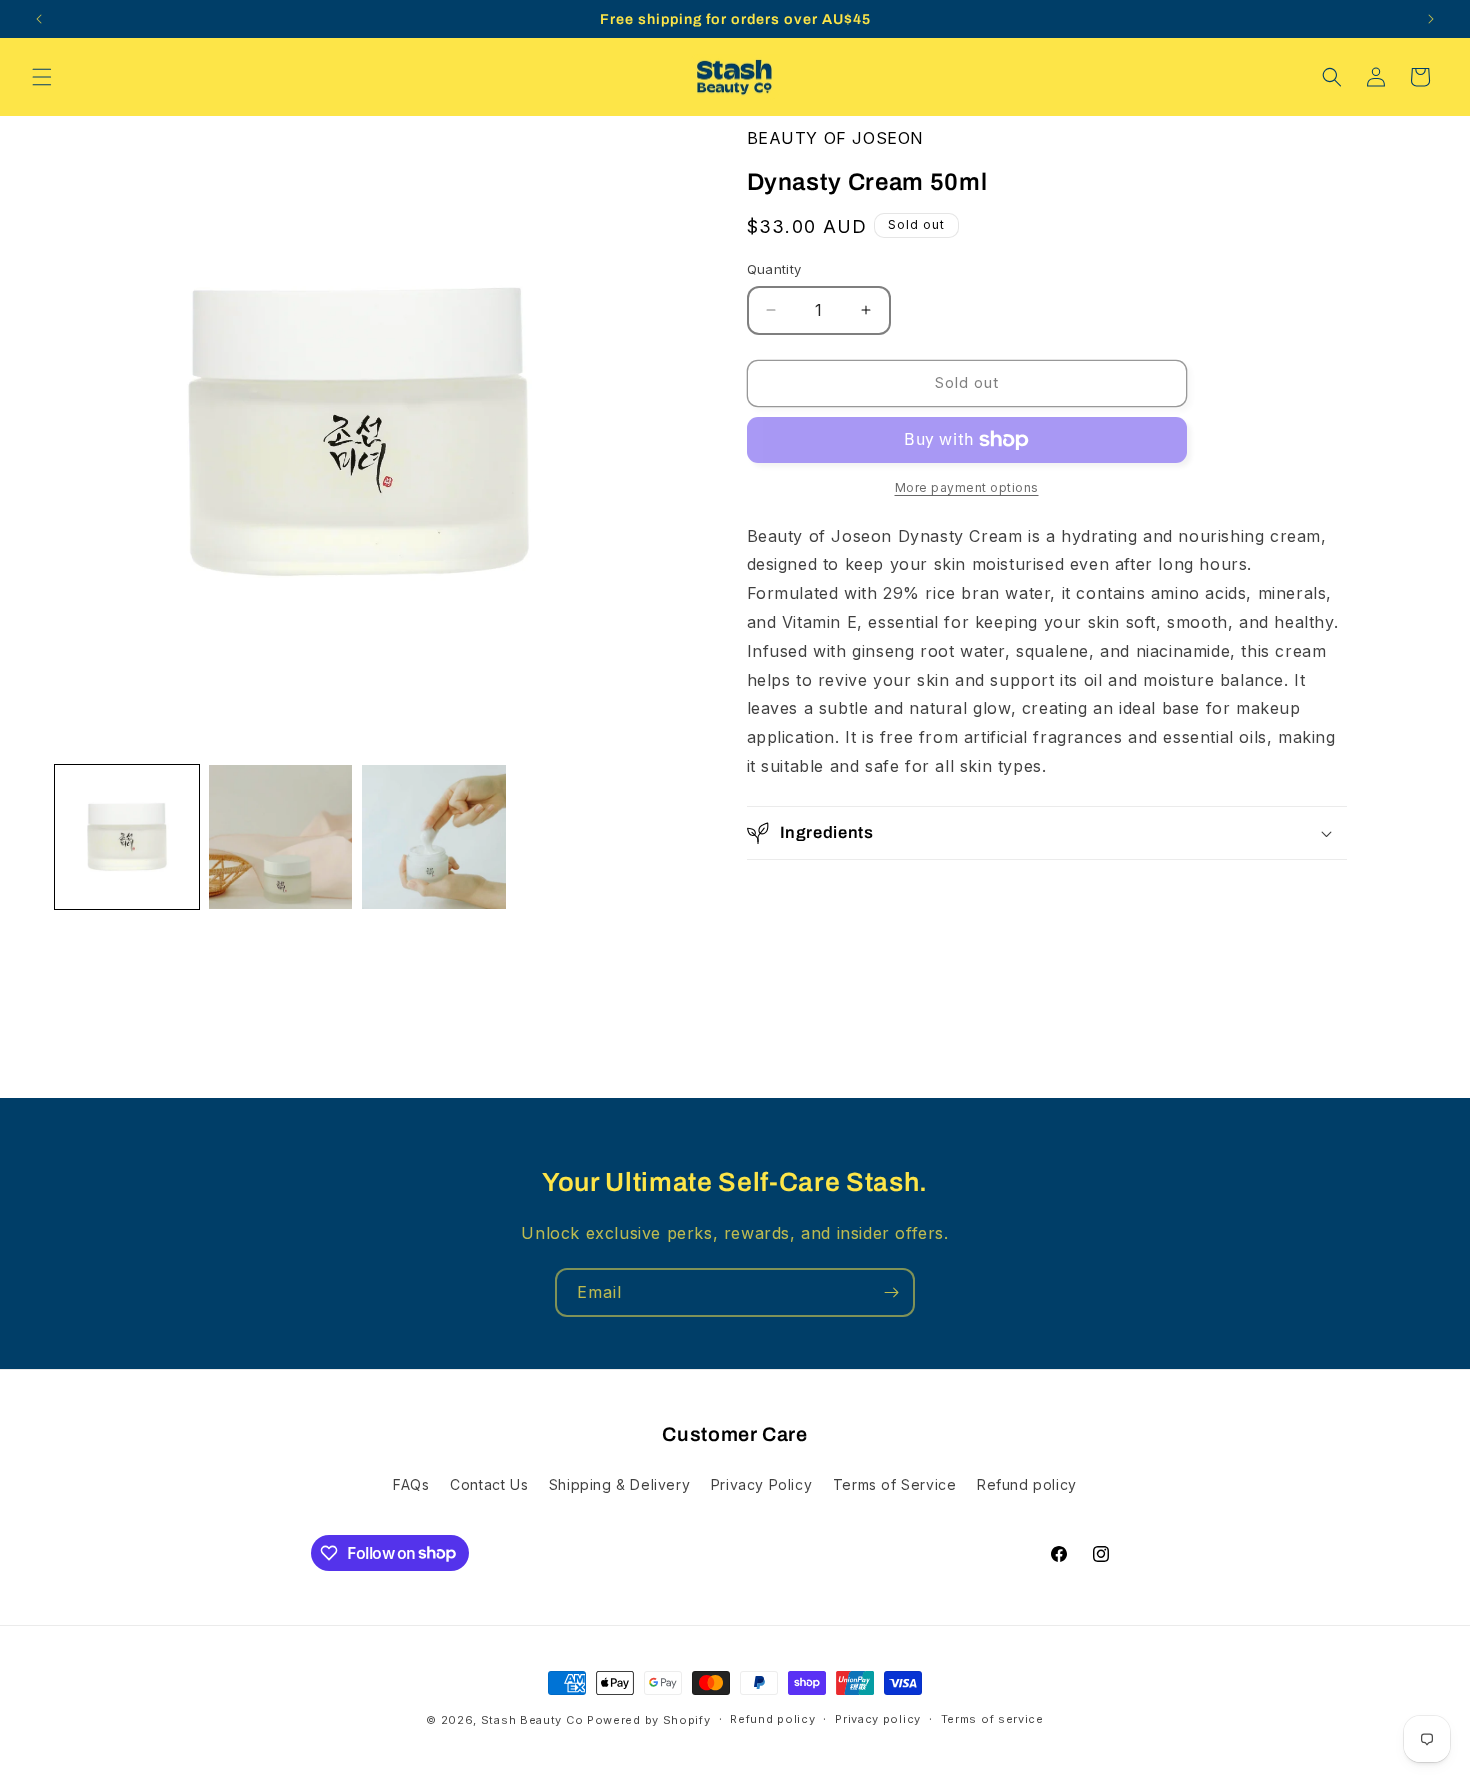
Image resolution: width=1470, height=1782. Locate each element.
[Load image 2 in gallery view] (281, 837)
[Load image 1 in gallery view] (127, 837)
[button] (42, 77)
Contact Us (489, 1484)
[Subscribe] (891, 1292)
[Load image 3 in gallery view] (434, 837)
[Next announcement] (1431, 19)
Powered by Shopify (649, 1720)
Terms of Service (895, 1484)
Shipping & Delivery (619, 1484)
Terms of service (992, 1719)
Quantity (774, 269)
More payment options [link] (967, 487)
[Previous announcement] (39, 19)
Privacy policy (878, 1719)
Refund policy (1027, 1484)
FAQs (411, 1484)
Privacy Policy (761, 1484)
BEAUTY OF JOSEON (836, 138)
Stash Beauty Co (532, 1720)
